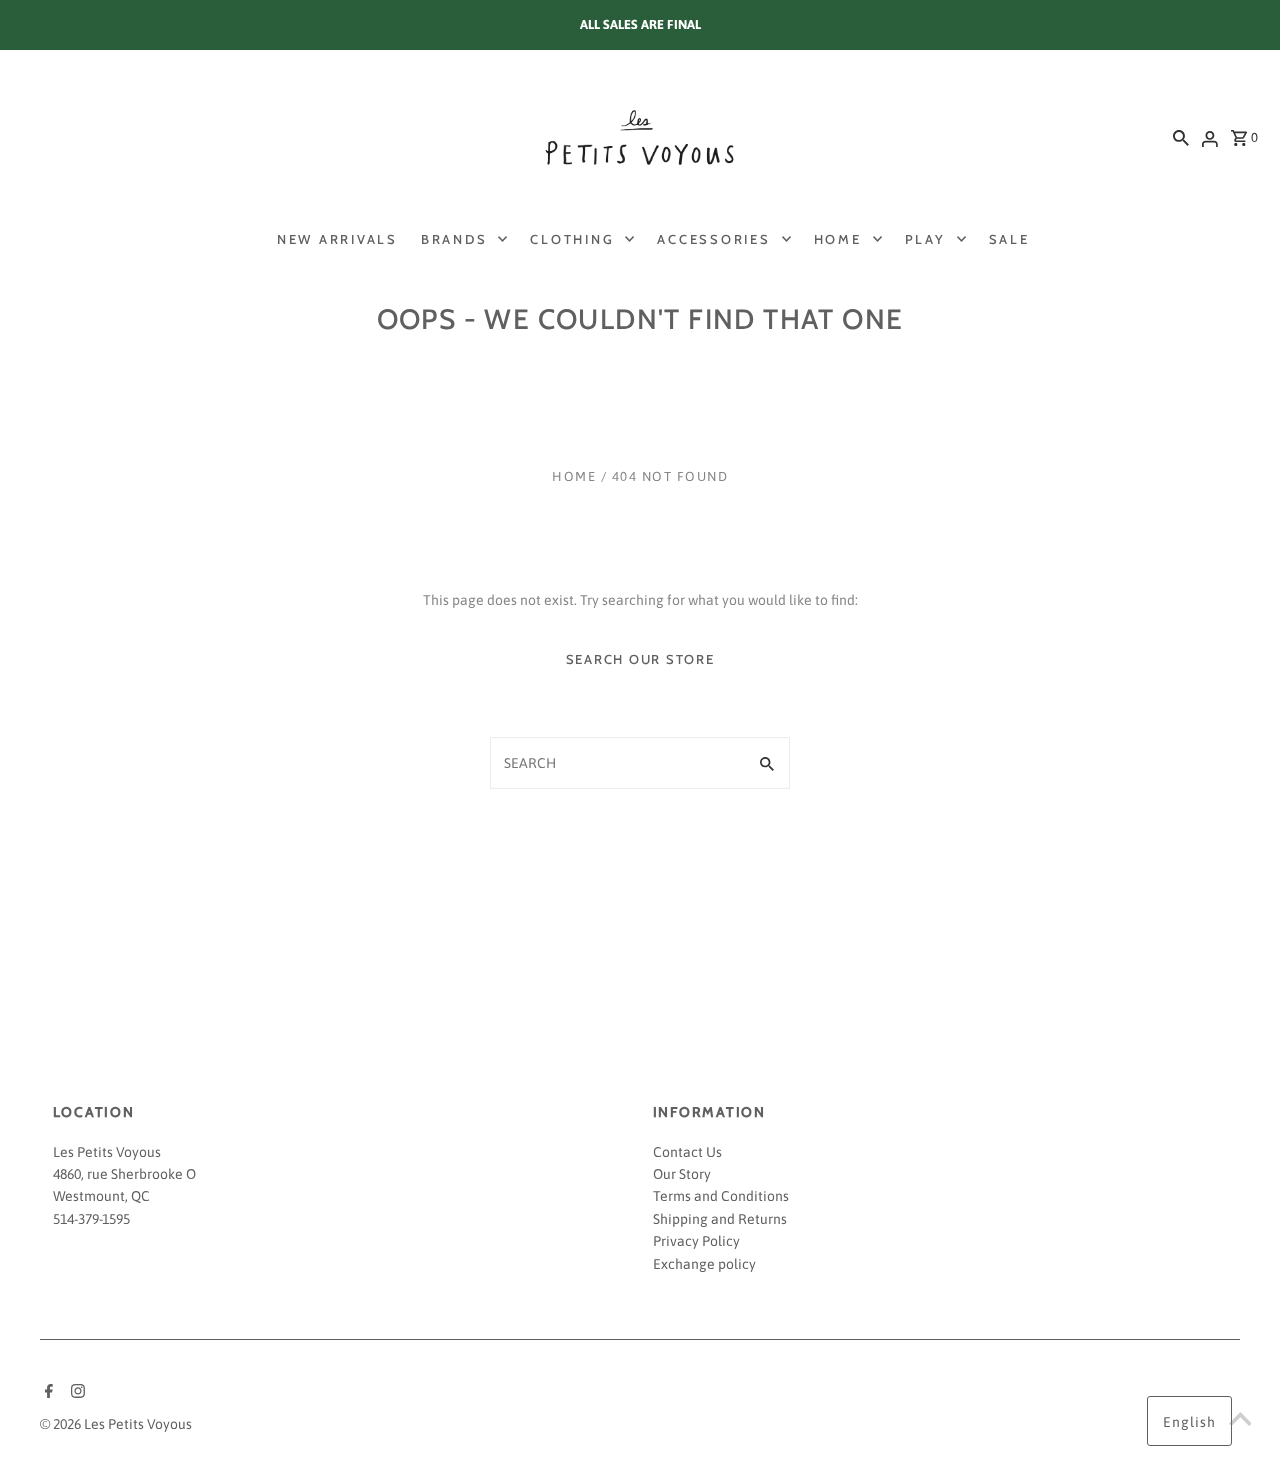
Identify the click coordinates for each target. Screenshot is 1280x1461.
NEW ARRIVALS (337, 239)
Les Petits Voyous (107, 1152)
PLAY (925, 239)
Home (574, 476)
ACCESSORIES (713, 239)
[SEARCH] (1181, 137)
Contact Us (687, 1152)
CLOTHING (572, 239)
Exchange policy (704, 1264)
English (1189, 1422)
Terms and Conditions (721, 1196)
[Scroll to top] (1240, 1421)
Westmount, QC (101, 1196)
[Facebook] (46, 1393)
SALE (1009, 239)
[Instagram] (75, 1393)
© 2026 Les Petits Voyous (116, 1424)
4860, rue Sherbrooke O (124, 1174)
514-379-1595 (91, 1219)
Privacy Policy (696, 1241)
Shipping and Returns (720, 1219)
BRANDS (454, 239)
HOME (838, 239)
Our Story (682, 1174)
